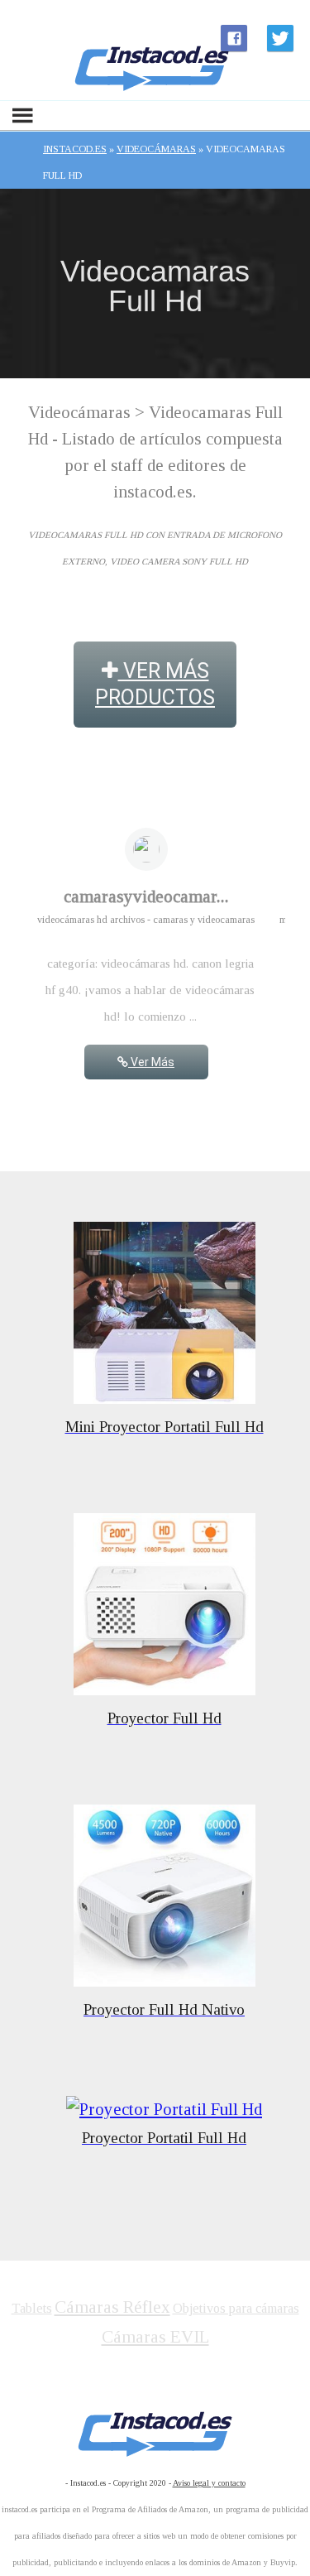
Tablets (32, 2308)
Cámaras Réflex (112, 2307)
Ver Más (151, 1062)
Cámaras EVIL (155, 2337)
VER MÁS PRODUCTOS (155, 684)
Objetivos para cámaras (236, 2308)
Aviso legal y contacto (209, 2483)
